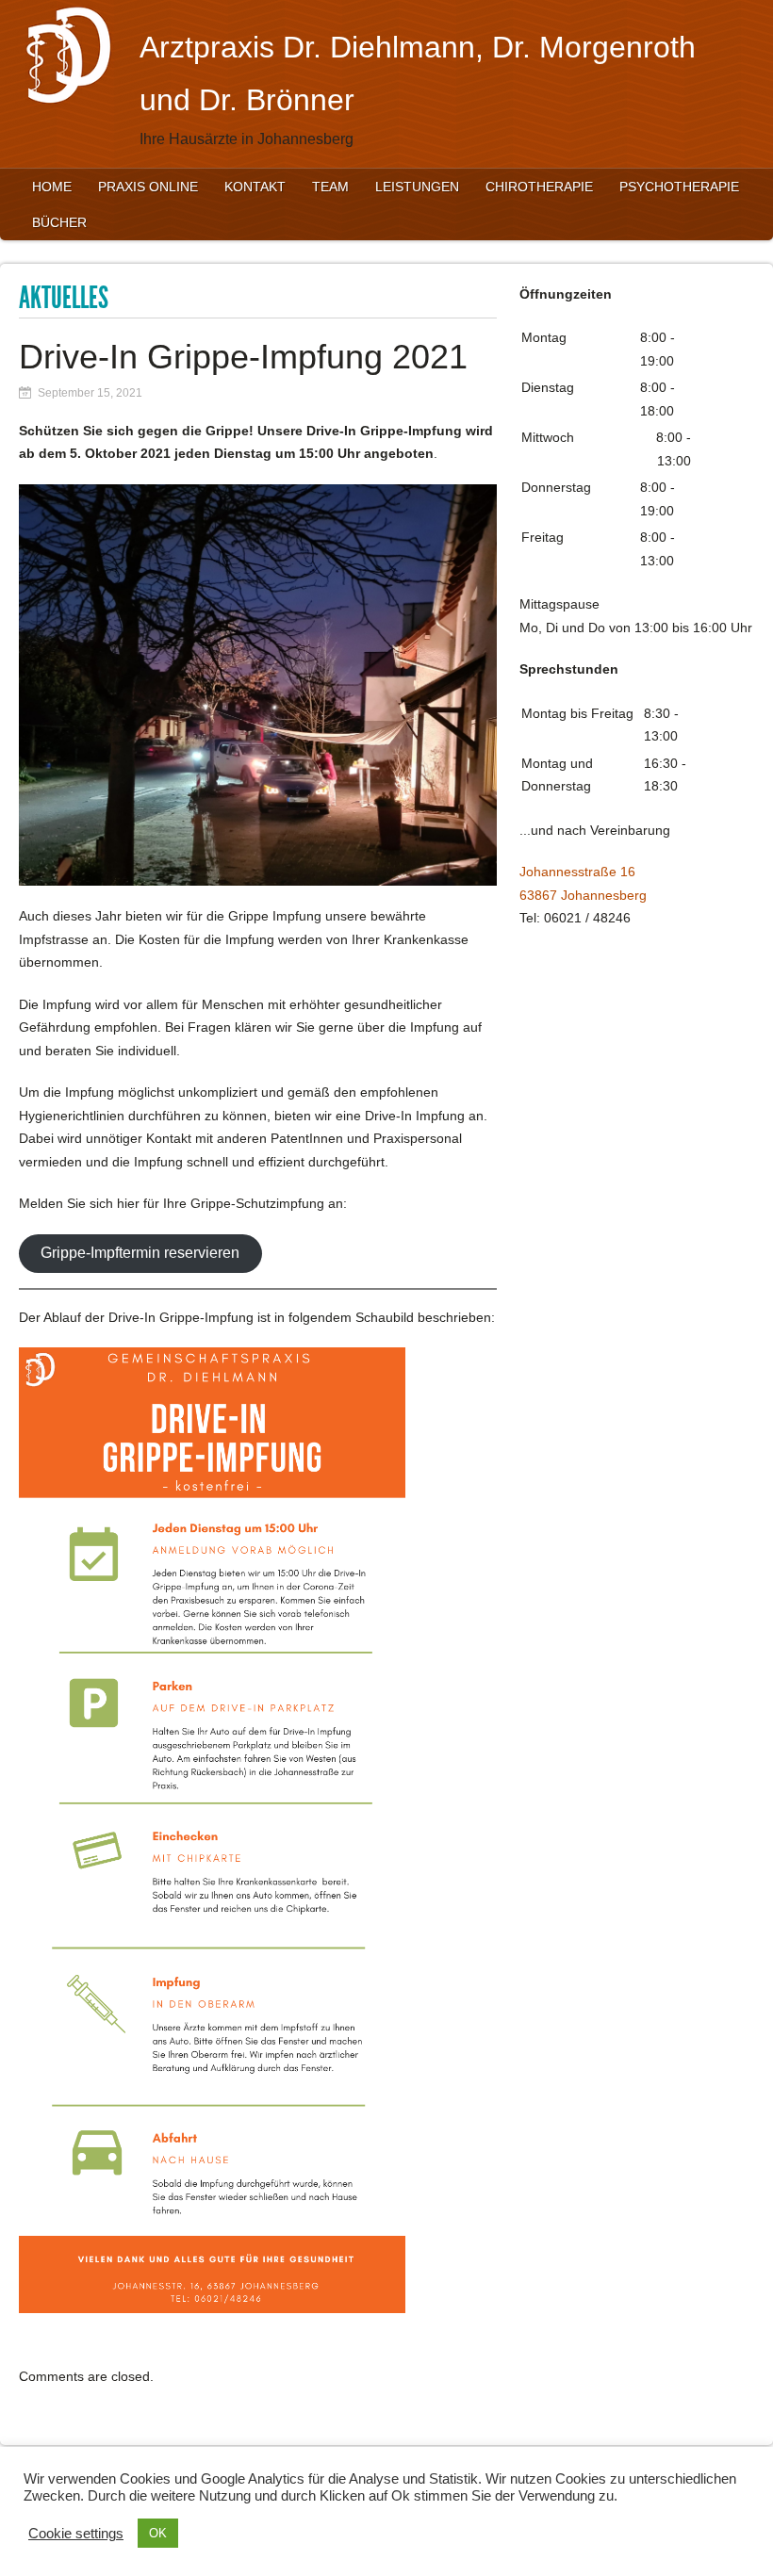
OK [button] (158, 2533)
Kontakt (255, 187)
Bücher (59, 222)
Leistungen (417, 187)
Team (330, 187)
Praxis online (148, 187)
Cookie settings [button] (76, 2534)
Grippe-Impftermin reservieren (140, 1253)
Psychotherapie (679, 187)
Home (52, 187)
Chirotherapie (539, 187)
